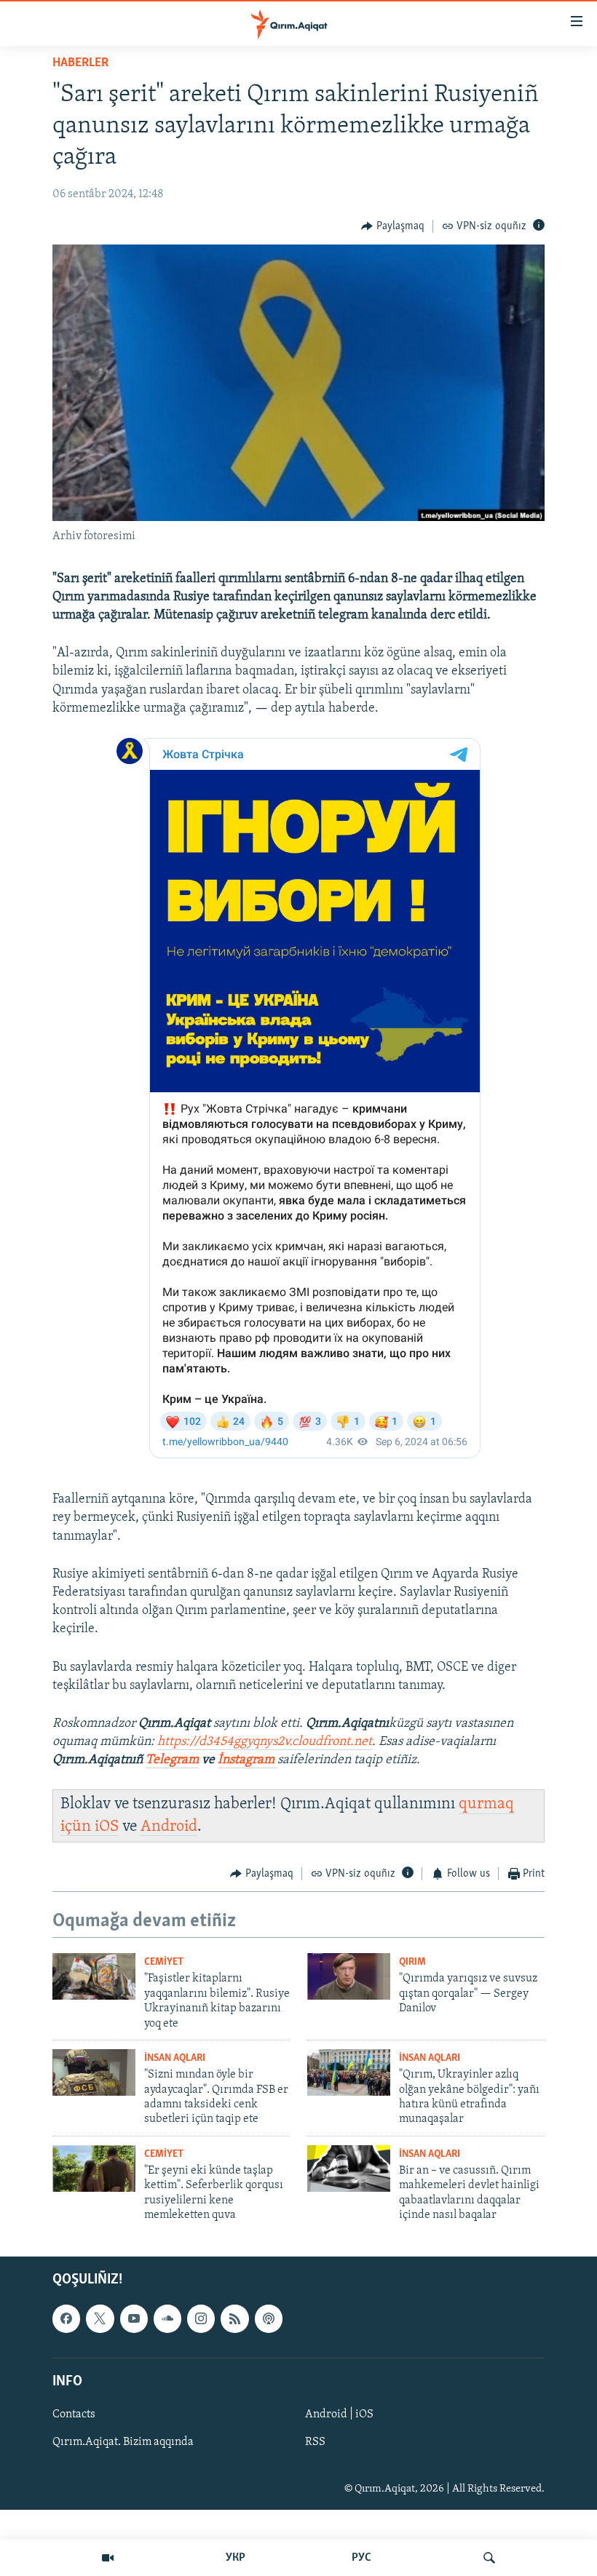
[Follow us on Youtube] (134, 2318)
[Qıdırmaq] (489, 2558)
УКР (236, 2558)
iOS (107, 1827)
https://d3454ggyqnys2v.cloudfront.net (265, 1742)
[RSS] (234, 2318)
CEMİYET (164, 1962)
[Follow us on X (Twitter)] (100, 2318)
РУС (361, 2558)
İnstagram (248, 1760)
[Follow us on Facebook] (66, 2318)
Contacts (74, 2414)
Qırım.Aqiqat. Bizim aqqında (123, 2442)
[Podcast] (269, 2318)
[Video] (108, 2558)
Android (169, 1827)
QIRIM (412, 1962)
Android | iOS (339, 2414)
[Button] (393, 226)
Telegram (172, 1760)
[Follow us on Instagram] (201, 2318)
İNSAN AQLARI (175, 2058)
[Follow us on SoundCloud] (167, 2318)
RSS (315, 2442)
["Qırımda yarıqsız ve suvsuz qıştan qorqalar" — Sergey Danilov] (349, 1976)
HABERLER (80, 63)
